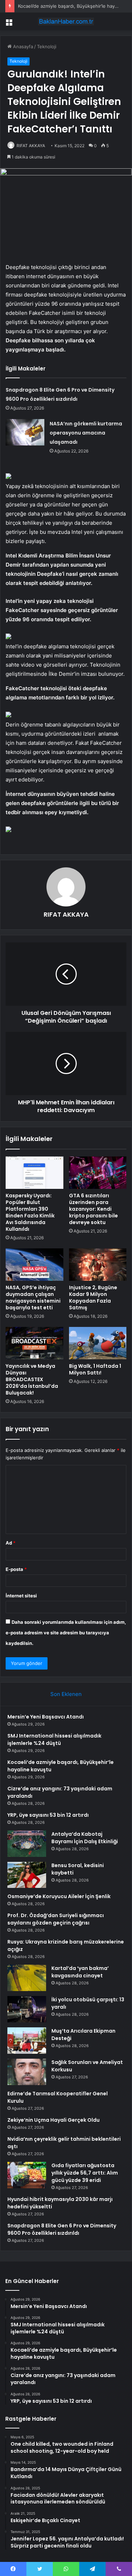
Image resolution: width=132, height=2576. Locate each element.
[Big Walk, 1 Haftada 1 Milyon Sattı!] (98, 1343)
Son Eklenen (66, 1694)
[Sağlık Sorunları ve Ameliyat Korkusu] (27, 2072)
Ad (11, 1543)
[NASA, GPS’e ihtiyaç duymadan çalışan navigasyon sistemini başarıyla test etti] (34, 1265)
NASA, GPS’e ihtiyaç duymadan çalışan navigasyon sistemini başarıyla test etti (33, 1298)
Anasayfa (22, 46)
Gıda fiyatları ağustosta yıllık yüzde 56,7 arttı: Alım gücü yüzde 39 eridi (85, 2173)
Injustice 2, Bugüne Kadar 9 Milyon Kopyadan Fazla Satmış (93, 1298)
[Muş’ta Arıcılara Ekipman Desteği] (27, 2041)
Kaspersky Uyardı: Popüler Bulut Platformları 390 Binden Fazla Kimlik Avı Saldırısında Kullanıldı (30, 1212)
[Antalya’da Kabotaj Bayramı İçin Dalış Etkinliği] (27, 1844)
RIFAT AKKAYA (31, 146)
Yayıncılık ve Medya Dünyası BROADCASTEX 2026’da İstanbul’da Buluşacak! (32, 1379)
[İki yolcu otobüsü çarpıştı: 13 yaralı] (27, 2009)
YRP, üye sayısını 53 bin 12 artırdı (48, 1815)
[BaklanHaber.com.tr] (66, 21)
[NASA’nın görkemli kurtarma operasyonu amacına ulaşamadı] (25, 432)
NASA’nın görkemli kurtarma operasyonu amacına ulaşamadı (86, 433)
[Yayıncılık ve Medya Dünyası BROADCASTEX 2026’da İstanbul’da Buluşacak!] (34, 1343)
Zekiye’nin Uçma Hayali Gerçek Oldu (54, 2120)
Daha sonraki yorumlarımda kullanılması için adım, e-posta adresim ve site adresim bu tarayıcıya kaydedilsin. (66, 1633)
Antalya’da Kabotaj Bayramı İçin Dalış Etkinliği (85, 1838)
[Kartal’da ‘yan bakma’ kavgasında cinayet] (27, 1978)
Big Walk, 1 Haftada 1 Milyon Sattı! (95, 1369)
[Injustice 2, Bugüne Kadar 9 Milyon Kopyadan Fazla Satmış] (98, 1265)
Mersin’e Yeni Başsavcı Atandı (46, 1717)
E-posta (16, 1569)
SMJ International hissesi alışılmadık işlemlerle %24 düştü (54, 1739)
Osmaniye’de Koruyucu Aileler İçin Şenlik (59, 1896)
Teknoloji (47, 46)
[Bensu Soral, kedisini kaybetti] (27, 1875)
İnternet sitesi (21, 1596)
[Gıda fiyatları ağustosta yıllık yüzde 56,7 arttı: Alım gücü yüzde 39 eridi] (27, 2175)
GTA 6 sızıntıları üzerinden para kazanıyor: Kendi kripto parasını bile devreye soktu (93, 1209)
